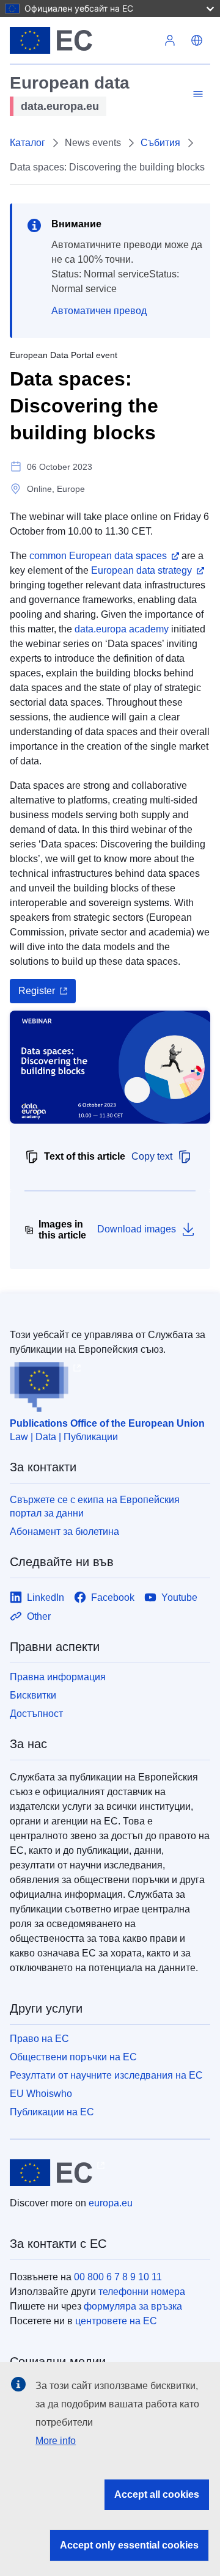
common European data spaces (98, 556)
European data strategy (141, 570)
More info (56, 2441)
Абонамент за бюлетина (64, 1531)
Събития (160, 143)
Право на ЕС (39, 2039)
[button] (197, 40)
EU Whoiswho (41, 2094)
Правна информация (58, 1677)
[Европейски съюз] (83, 40)
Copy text (152, 1156)
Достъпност (36, 1714)
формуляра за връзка (133, 2306)
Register (37, 991)
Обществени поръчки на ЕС (73, 2057)
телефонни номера (142, 2292)
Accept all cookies (157, 2494)
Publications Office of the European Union (107, 1423)
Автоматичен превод (99, 311)
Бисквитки (33, 1695)
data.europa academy (122, 629)
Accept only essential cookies (129, 2545)
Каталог (28, 143)
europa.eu (111, 2203)
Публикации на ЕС (52, 2112)
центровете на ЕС (116, 2321)
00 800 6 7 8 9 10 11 (118, 2277)
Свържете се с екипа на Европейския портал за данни (95, 1506)
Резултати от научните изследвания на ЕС (106, 2075)
